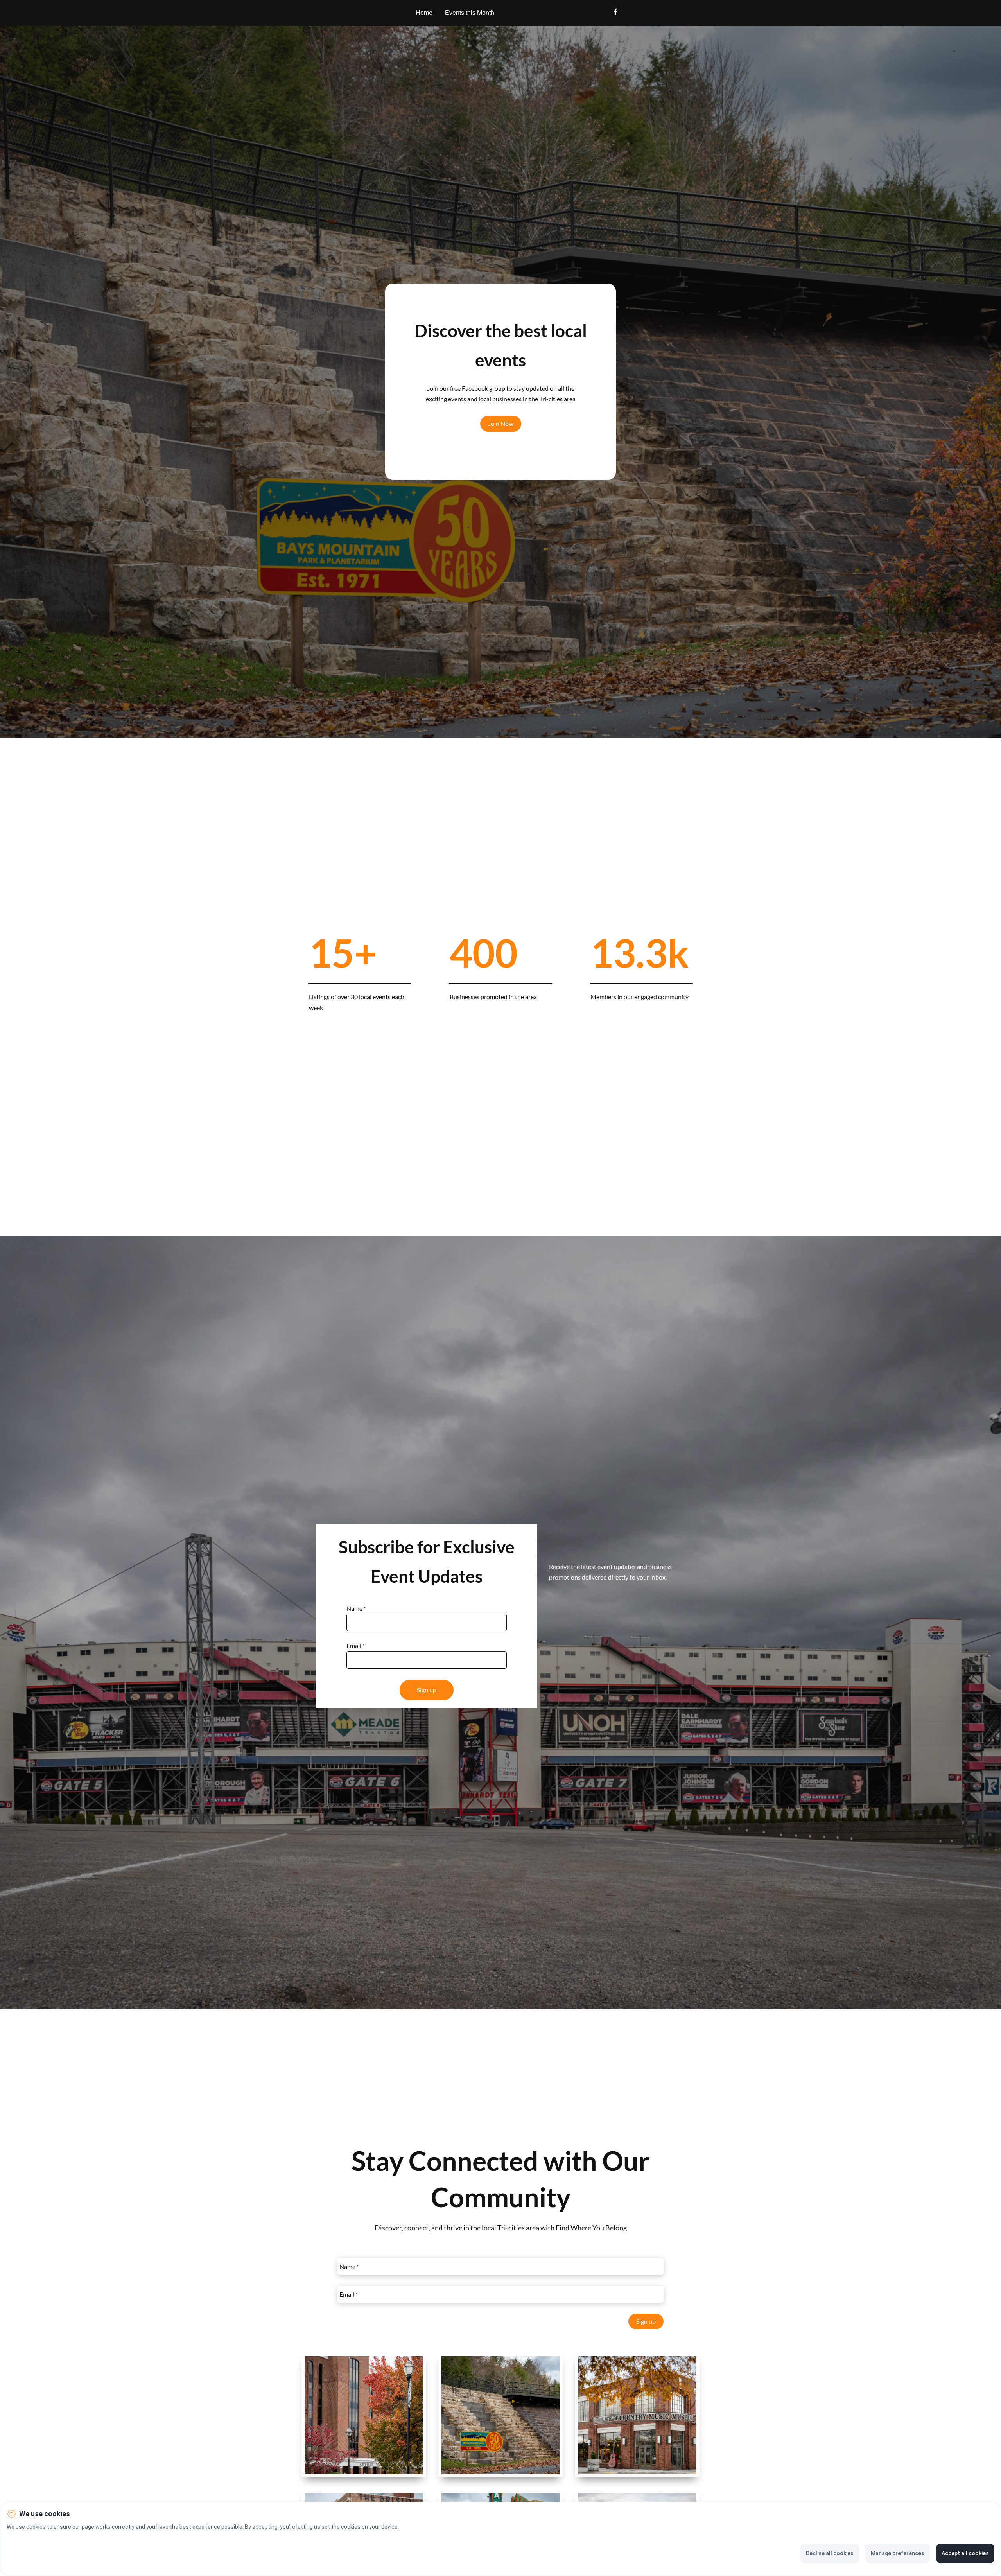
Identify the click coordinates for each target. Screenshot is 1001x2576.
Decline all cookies (830, 2553)
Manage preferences (898, 2553)
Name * (356, 1608)
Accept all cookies (965, 2553)
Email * (356, 1646)
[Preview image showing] (364, 2415)
